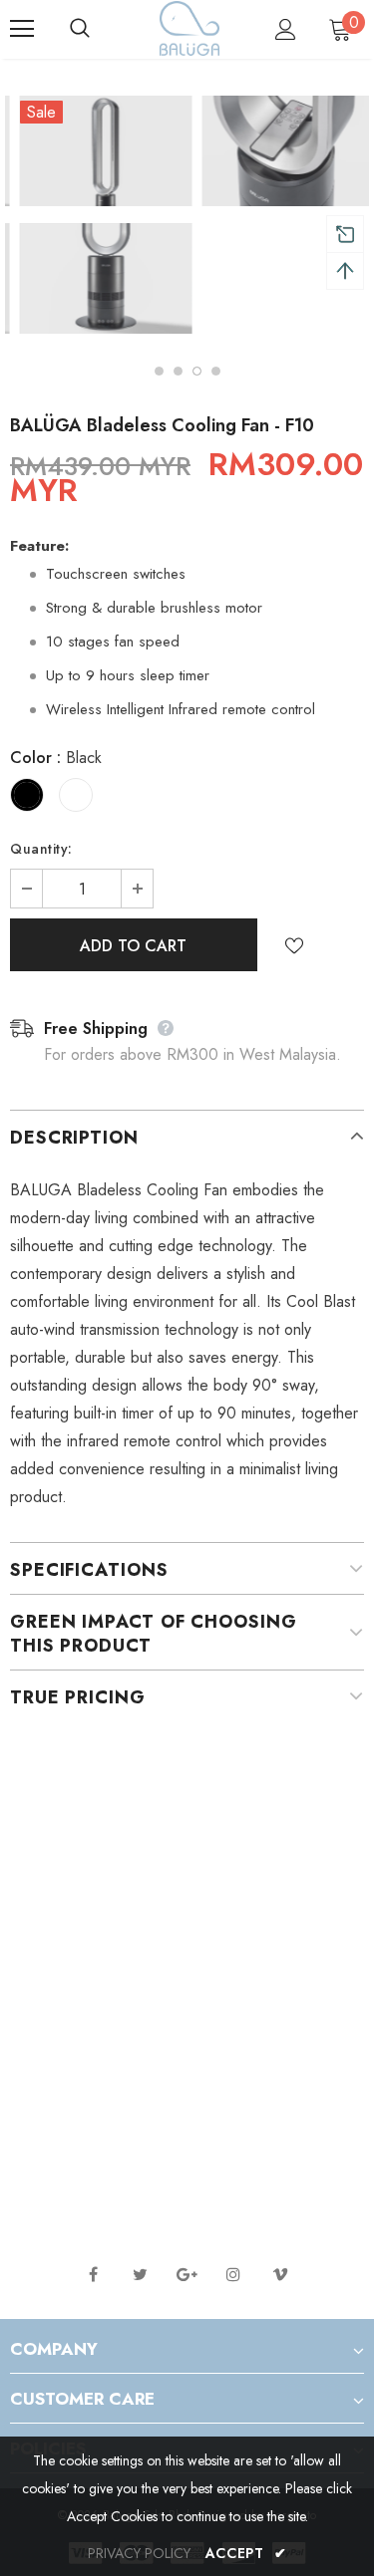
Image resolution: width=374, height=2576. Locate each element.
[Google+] (187, 2274)
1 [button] (159, 371)
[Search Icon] (100, 29)
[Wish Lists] (294, 944)
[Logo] (189, 28)
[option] (96, 218)
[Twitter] (140, 2274)
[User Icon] (286, 29)
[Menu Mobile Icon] (22, 29)
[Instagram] (233, 2274)
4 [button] (216, 371)
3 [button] (197, 371)
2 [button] (178, 371)
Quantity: (41, 849)
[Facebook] (93, 2274)
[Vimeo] (280, 2274)
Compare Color (295, 304)
